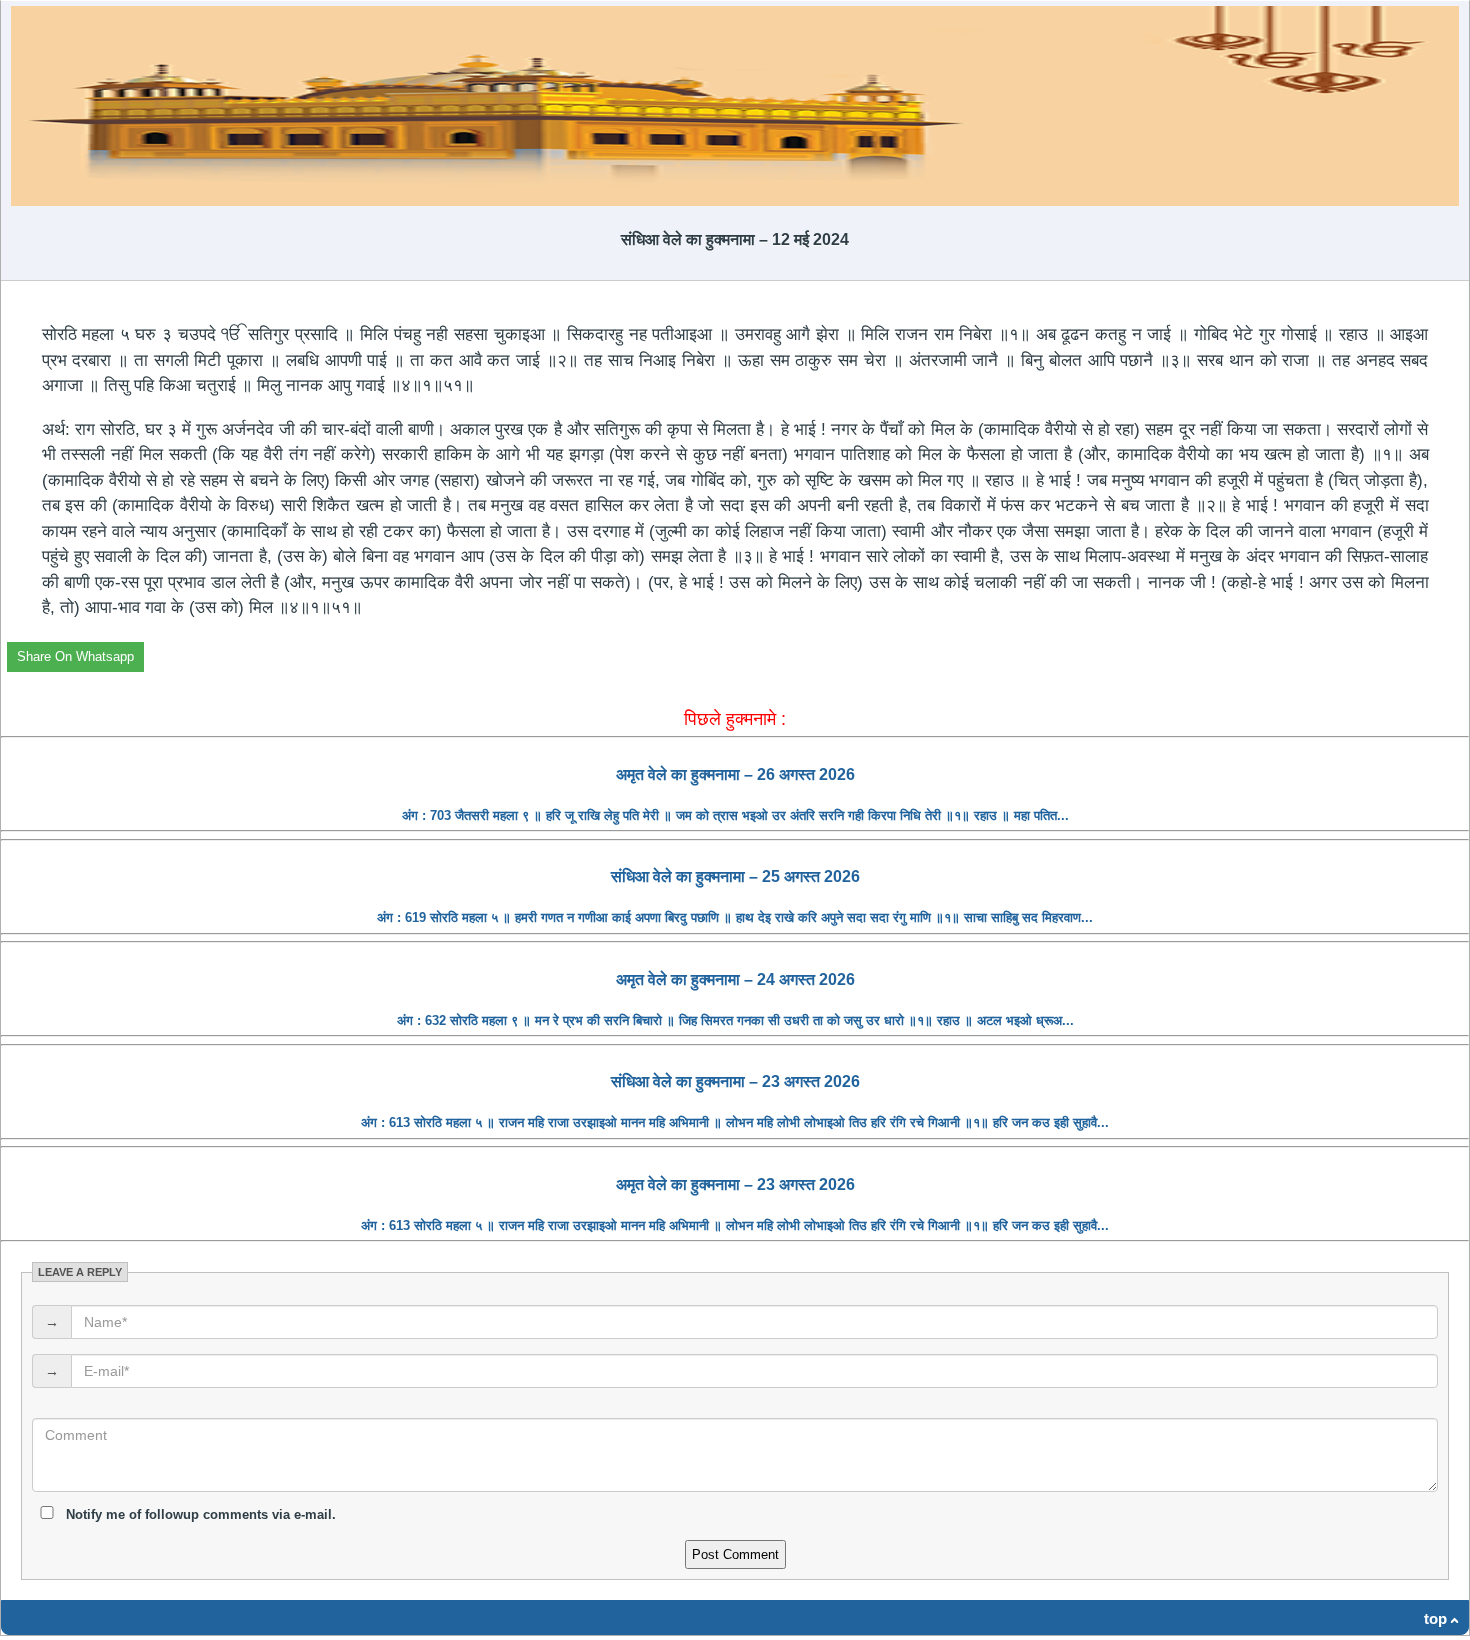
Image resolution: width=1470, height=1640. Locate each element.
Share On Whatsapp (75, 656)
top (1435, 1618)
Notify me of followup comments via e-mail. (199, 1514)
